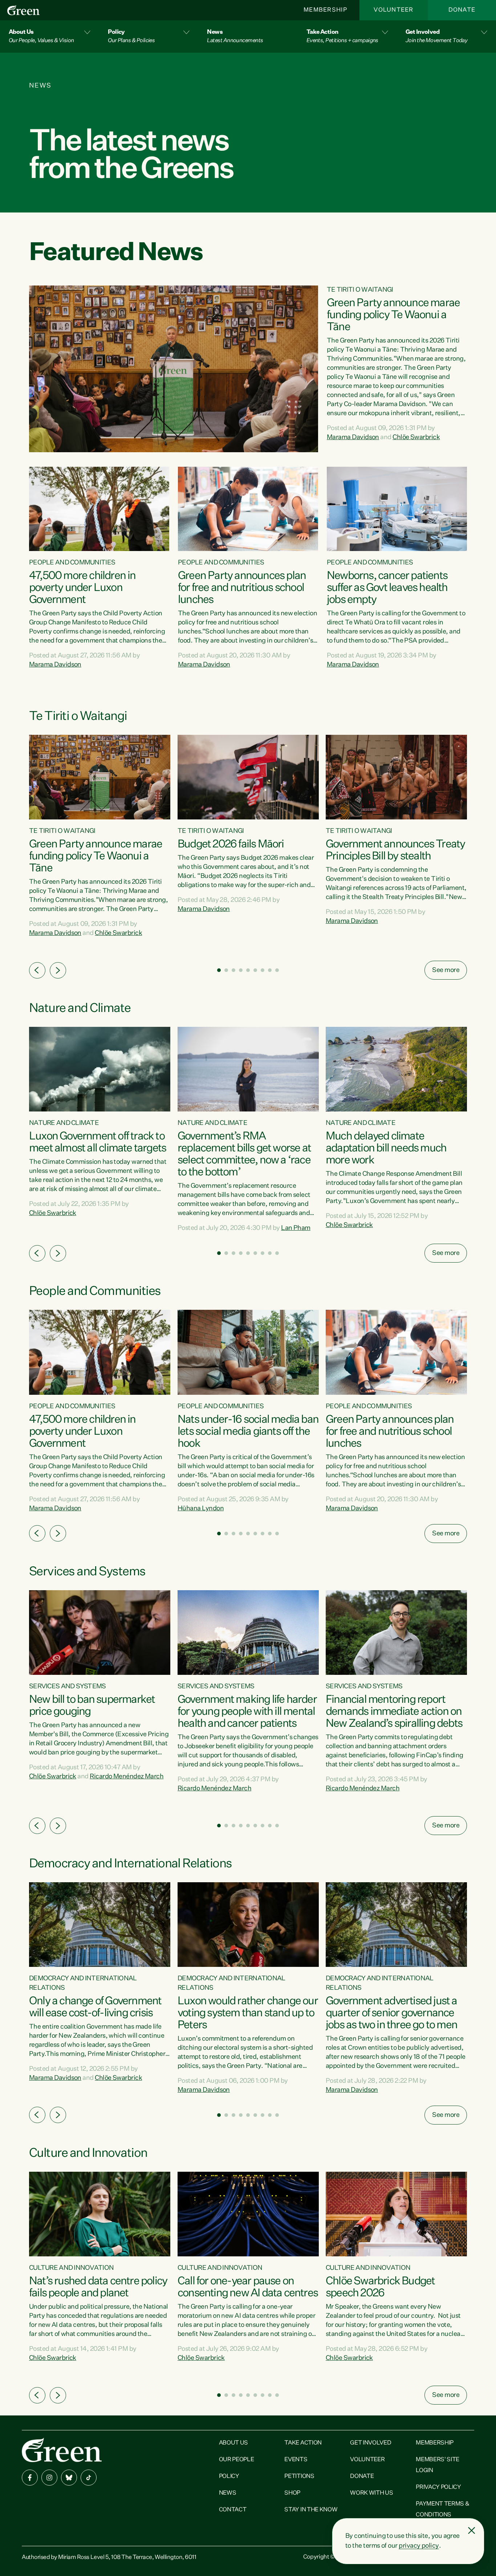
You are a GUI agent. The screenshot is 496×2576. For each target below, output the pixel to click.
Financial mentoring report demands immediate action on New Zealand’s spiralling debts (394, 1712)
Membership (325, 10)
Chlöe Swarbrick (416, 437)
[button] (50, 37)
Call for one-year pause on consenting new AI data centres (248, 2287)
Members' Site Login (438, 2465)
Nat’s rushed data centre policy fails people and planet (98, 2287)
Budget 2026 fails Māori (231, 845)
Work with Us (371, 2493)
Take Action (303, 2443)
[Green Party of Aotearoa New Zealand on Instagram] (49, 2478)
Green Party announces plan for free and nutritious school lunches (242, 588)
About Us (233, 2443)
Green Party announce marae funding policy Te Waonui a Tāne (393, 315)
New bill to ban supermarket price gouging (92, 1706)
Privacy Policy (438, 2487)
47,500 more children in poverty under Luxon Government (82, 588)
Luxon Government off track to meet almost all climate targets (97, 1143)
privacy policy (419, 2546)
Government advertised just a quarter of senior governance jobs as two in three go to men (391, 2013)
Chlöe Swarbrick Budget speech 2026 (380, 2287)
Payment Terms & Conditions (442, 2510)
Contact (233, 2510)
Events (296, 2460)
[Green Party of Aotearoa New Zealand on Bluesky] (69, 2478)
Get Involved (371, 2443)
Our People (237, 2460)
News (228, 2493)
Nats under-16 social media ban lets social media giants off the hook (248, 1432)
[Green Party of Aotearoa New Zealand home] (62, 2450)
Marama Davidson (353, 437)
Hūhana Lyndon (201, 1508)
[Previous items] (37, 970)
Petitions (299, 2476)
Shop (292, 2493)
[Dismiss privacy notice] (472, 2531)
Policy (229, 2476)
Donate (462, 10)
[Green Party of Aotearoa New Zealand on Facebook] (30, 2478)
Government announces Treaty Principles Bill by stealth (395, 850)
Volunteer (394, 10)
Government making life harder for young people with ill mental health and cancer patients (247, 1712)
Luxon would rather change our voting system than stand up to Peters (248, 2013)
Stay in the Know (311, 2510)
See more (446, 970)
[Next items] (58, 970)
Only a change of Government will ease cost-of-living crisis (95, 2007)
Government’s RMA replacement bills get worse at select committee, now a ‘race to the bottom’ (244, 1155)
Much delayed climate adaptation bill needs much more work (386, 1149)
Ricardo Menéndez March (127, 1777)
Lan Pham (296, 1228)
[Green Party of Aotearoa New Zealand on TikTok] (89, 2478)
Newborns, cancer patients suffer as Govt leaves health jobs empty (387, 588)
